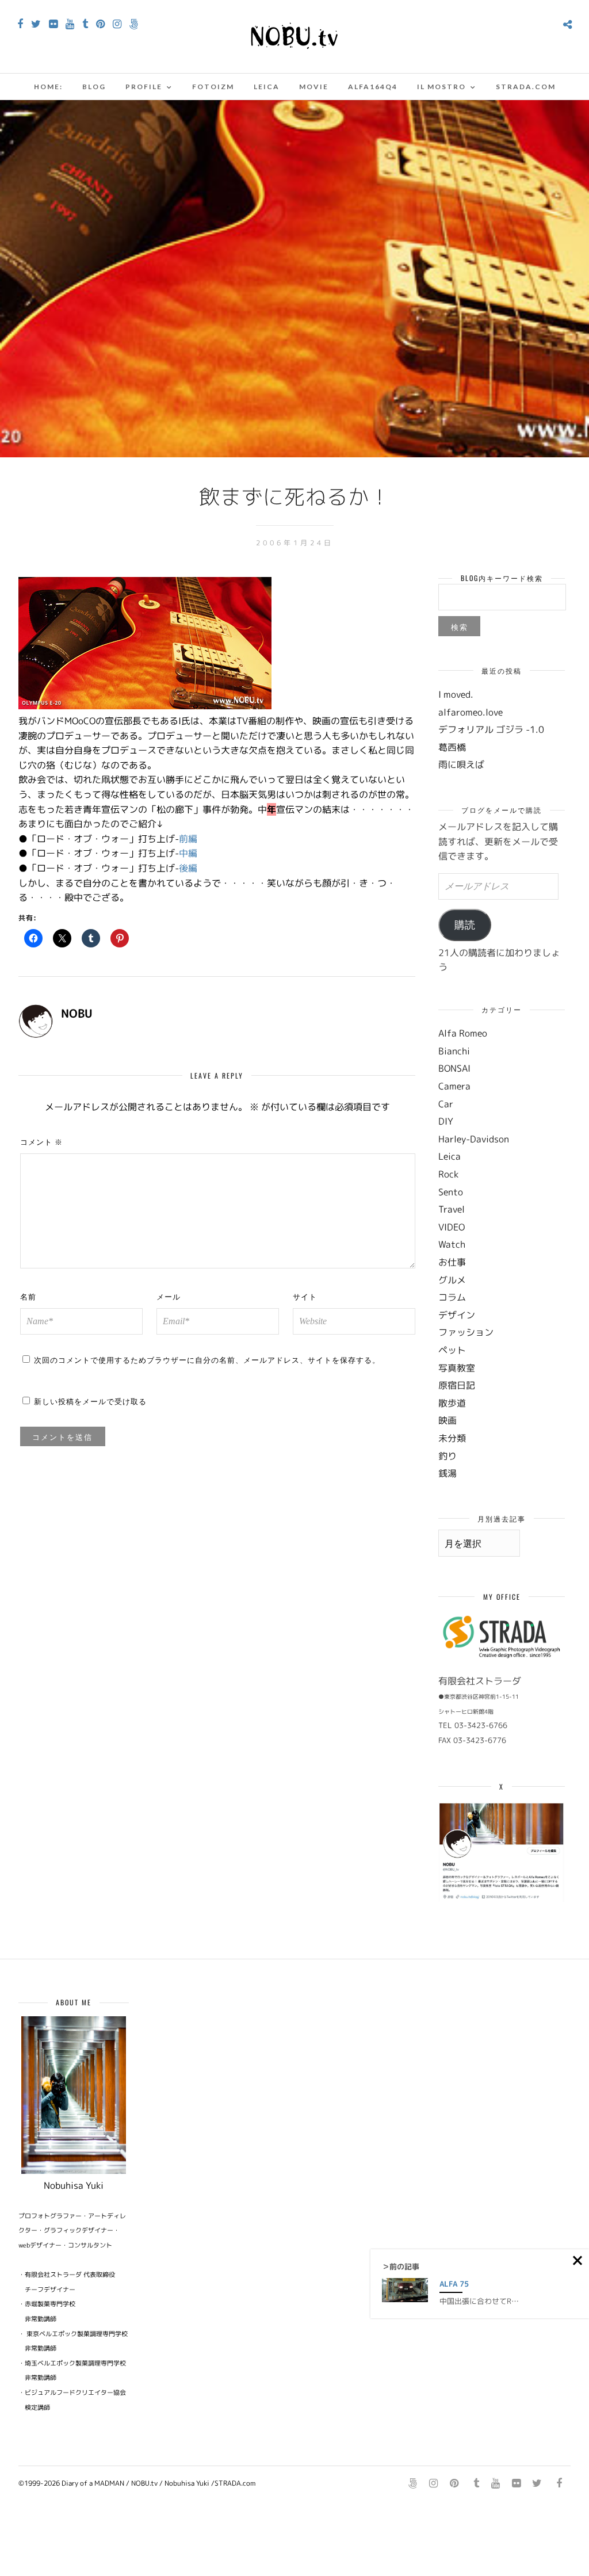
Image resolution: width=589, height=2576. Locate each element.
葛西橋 (452, 747)
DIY (446, 1121)
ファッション (466, 1332)
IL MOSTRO (441, 87)
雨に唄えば (461, 765)
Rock (448, 1174)
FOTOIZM (213, 87)
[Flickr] (53, 24)
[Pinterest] (100, 24)
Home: (48, 87)
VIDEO (452, 1227)
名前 (28, 1296)
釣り (448, 1456)
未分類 (452, 1438)
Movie (314, 87)
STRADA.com (526, 87)
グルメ (452, 1280)
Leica (267, 87)
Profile (144, 87)
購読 (465, 925)
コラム (452, 1297)
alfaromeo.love (471, 712)
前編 (188, 839)
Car (446, 1104)
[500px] (134, 24)
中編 (188, 853)
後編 (188, 868)
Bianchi (454, 1051)
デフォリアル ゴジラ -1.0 (491, 729)
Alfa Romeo (463, 1033)
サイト (305, 1296)
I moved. (456, 694)
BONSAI (454, 1068)
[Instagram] (117, 24)
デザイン (457, 1315)
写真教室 (457, 1368)
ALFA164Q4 (373, 87)
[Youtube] (70, 24)
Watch (452, 1244)
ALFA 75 (454, 2284)
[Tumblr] (85, 24)
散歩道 (452, 1403)
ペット (452, 1350)
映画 (448, 1420)
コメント (41, 1141)
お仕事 (452, 1262)
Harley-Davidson (474, 1139)
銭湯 (448, 1473)
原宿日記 (457, 1385)
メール (169, 1296)
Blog (94, 87)
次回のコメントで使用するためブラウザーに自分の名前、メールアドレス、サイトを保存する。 (207, 1359)
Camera (454, 1086)
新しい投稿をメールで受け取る (90, 1401)
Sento (451, 1192)
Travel (452, 1209)
